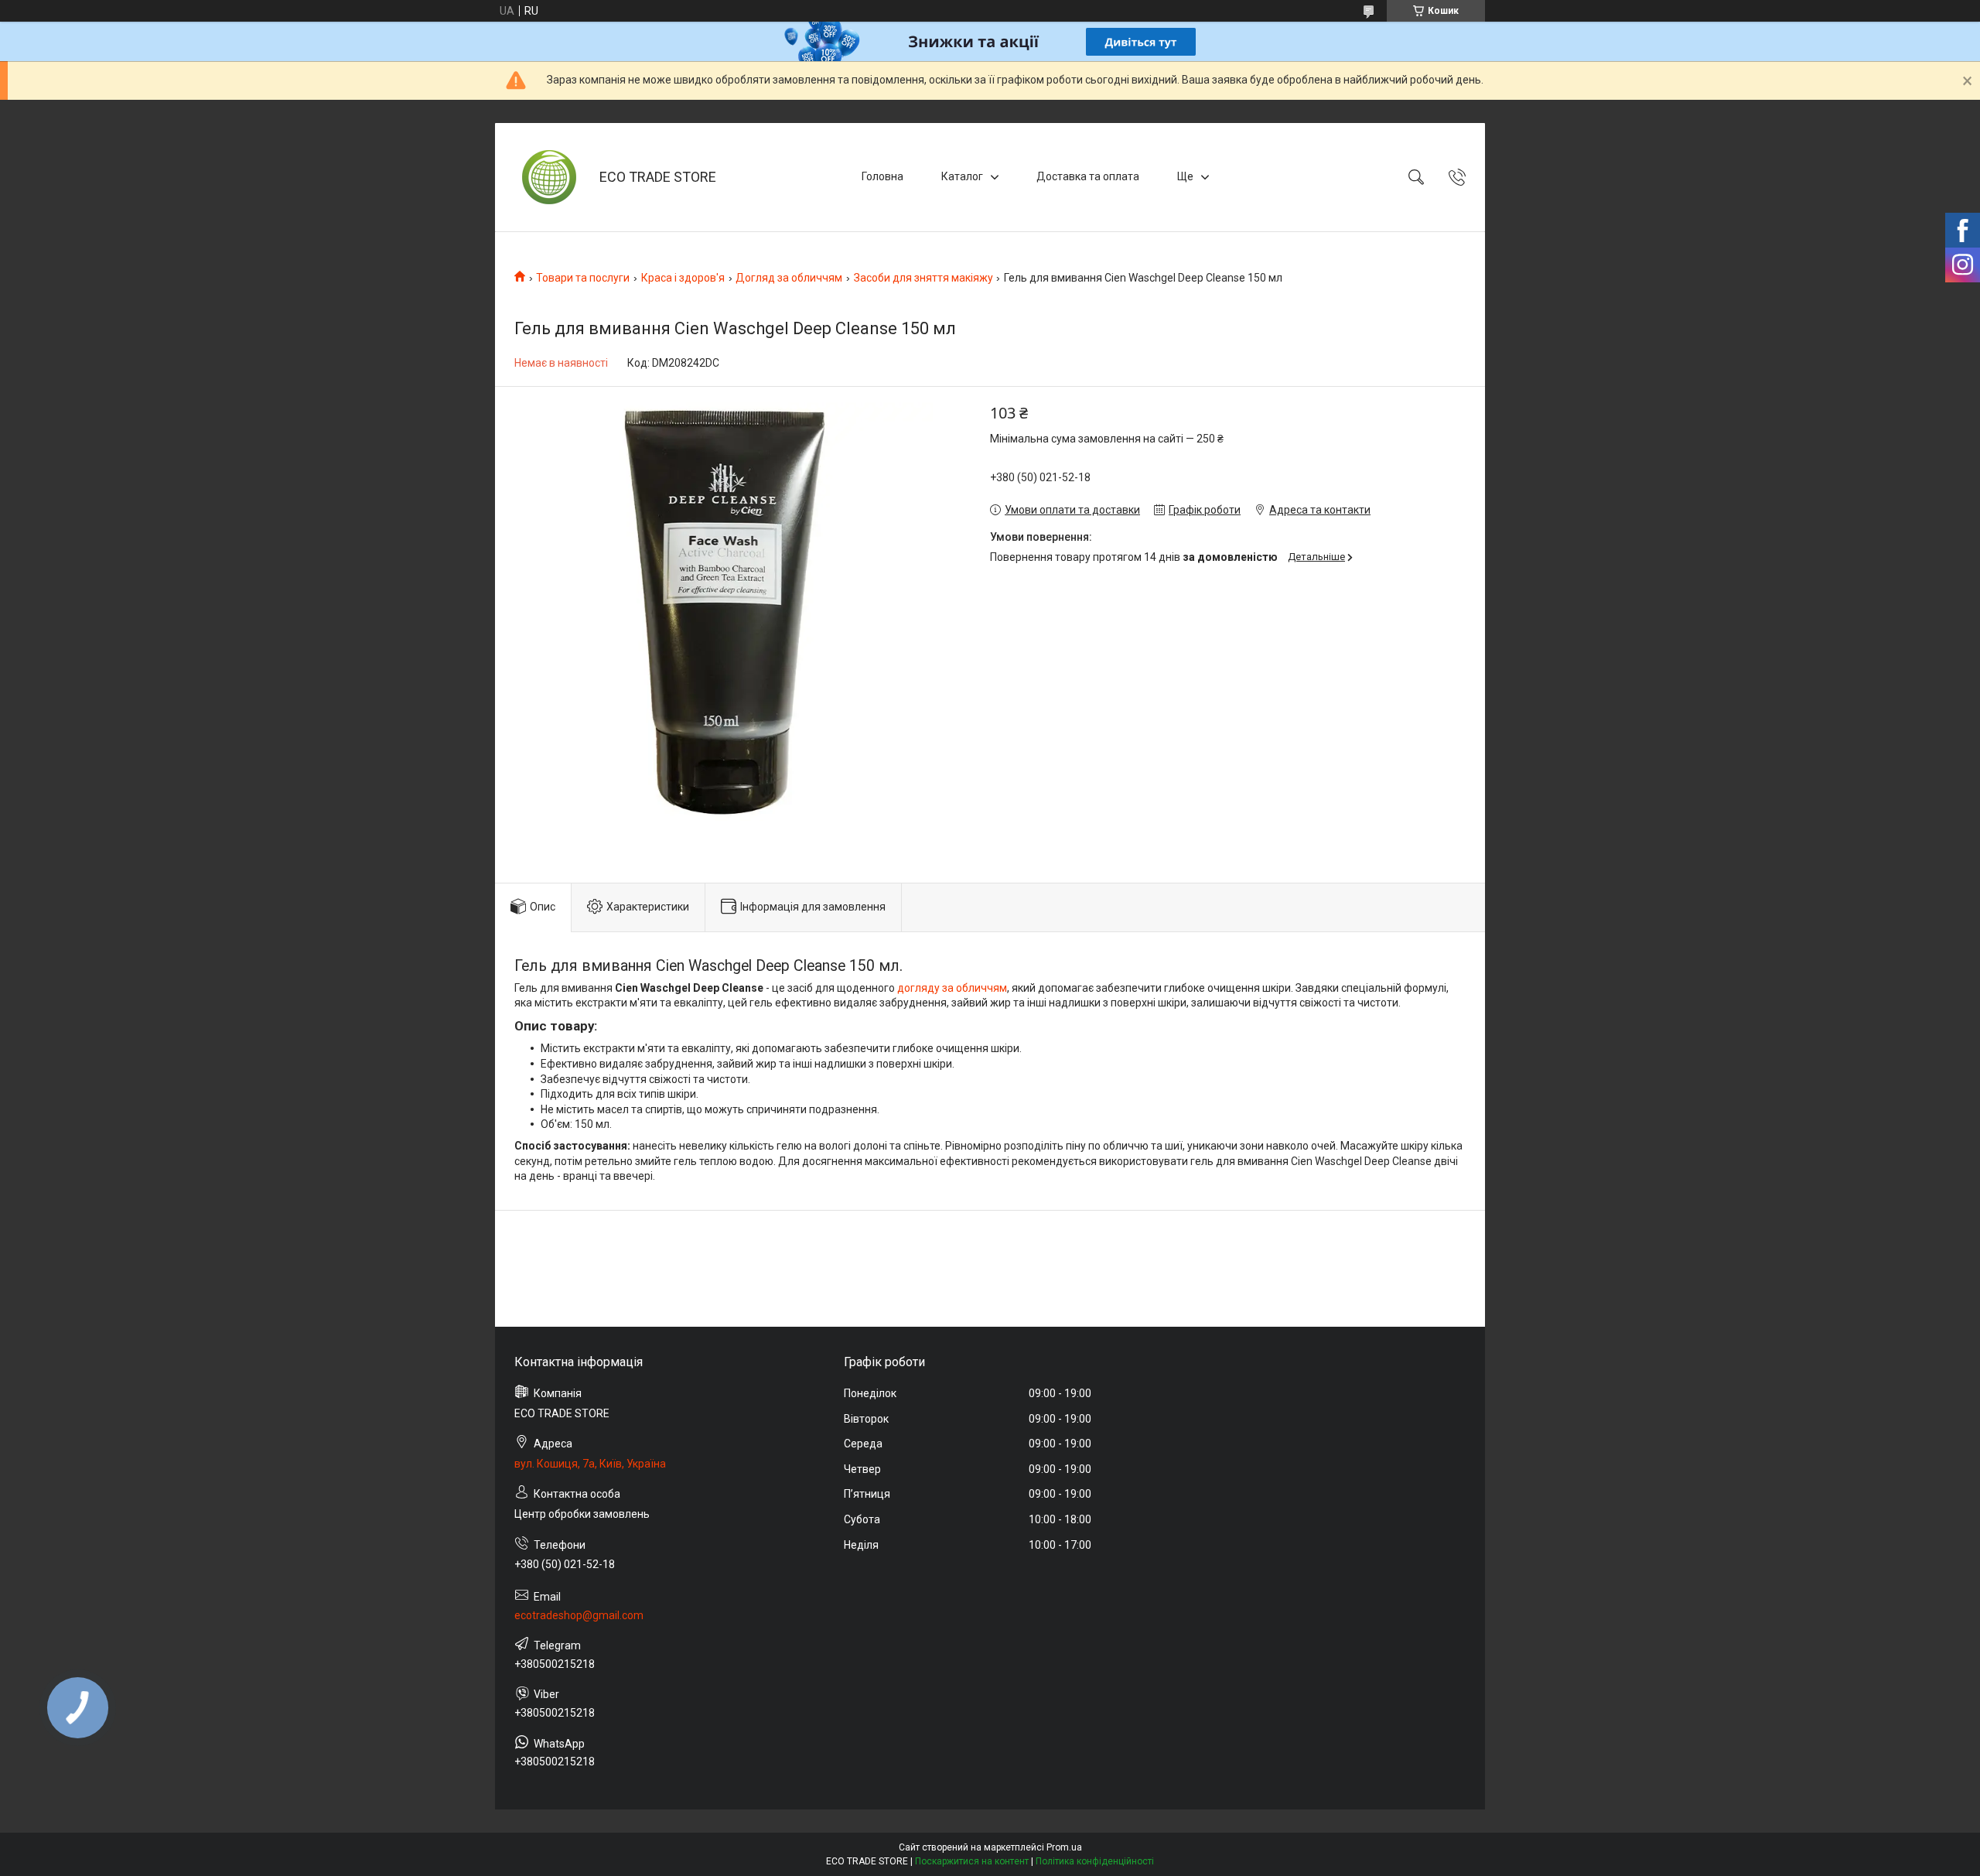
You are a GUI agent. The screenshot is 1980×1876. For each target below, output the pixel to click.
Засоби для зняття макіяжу (923, 278)
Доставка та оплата (1088, 176)
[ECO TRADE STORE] (549, 177)
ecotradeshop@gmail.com (579, 1615)
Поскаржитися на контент (972, 1861)
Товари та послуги (583, 278)
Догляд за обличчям (789, 278)
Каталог (962, 176)
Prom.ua (1064, 1847)
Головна (882, 176)
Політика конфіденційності (1095, 1861)
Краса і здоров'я (683, 278)
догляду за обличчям (952, 988)
